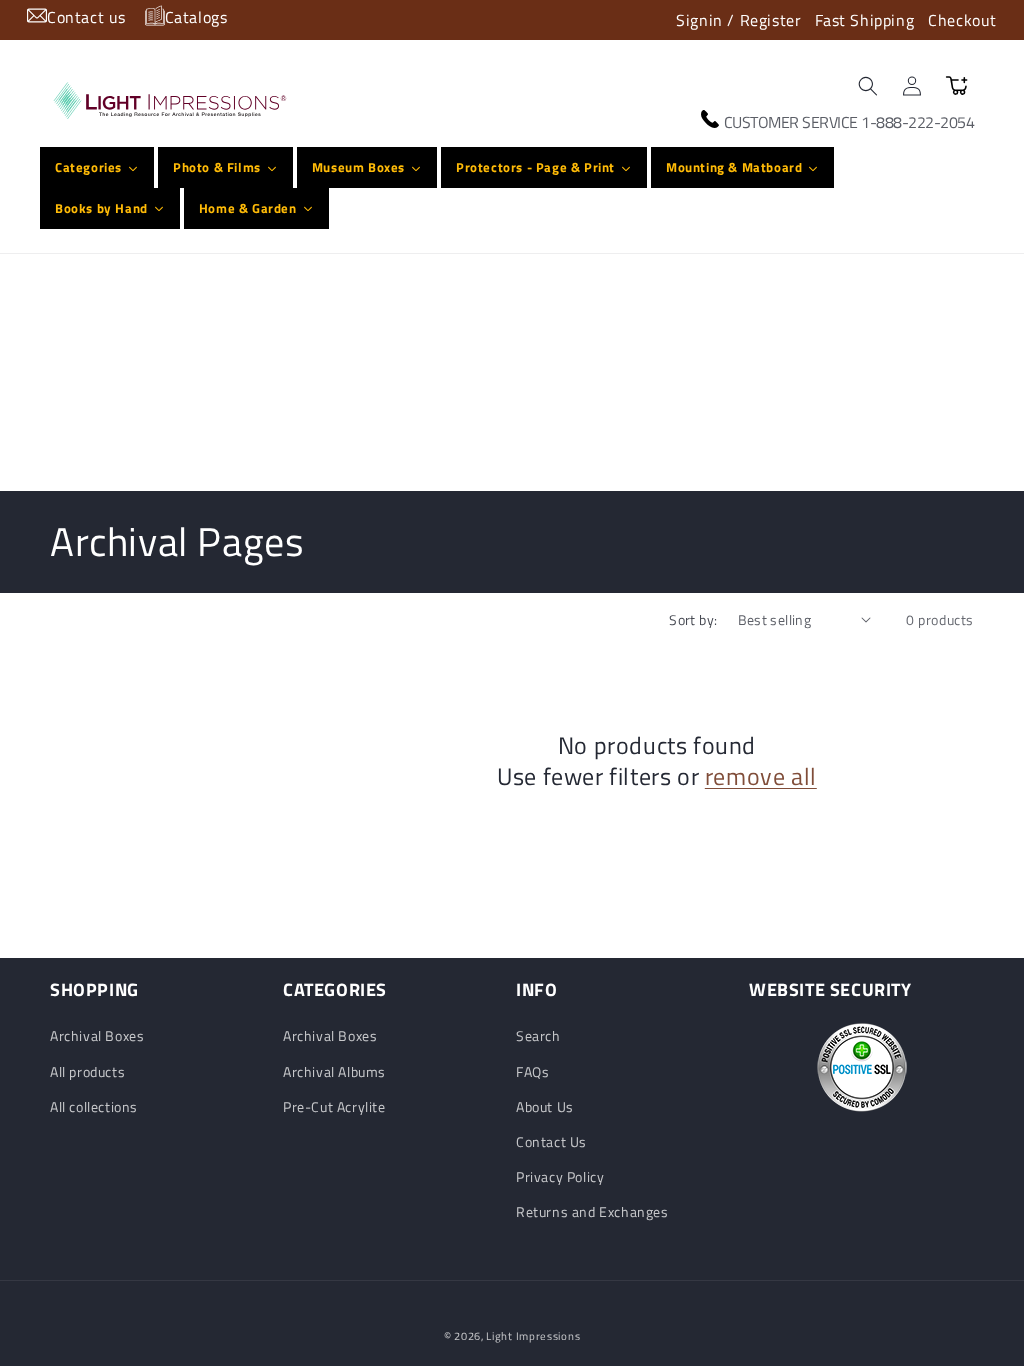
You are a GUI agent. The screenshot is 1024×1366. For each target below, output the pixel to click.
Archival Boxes (97, 1035)
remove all (761, 776)
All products (87, 1071)
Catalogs (196, 17)
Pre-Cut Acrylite (334, 1106)
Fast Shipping (864, 20)
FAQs (532, 1071)
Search (538, 1035)
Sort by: (693, 619)
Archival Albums (334, 1071)
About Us (545, 1106)
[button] (868, 86)
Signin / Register (738, 20)
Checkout (962, 20)
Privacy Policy (560, 1176)
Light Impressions (533, 1336)
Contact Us (551, 1141)
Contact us (86, 17)
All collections (94, 1106)
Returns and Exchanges (592, 1211)
